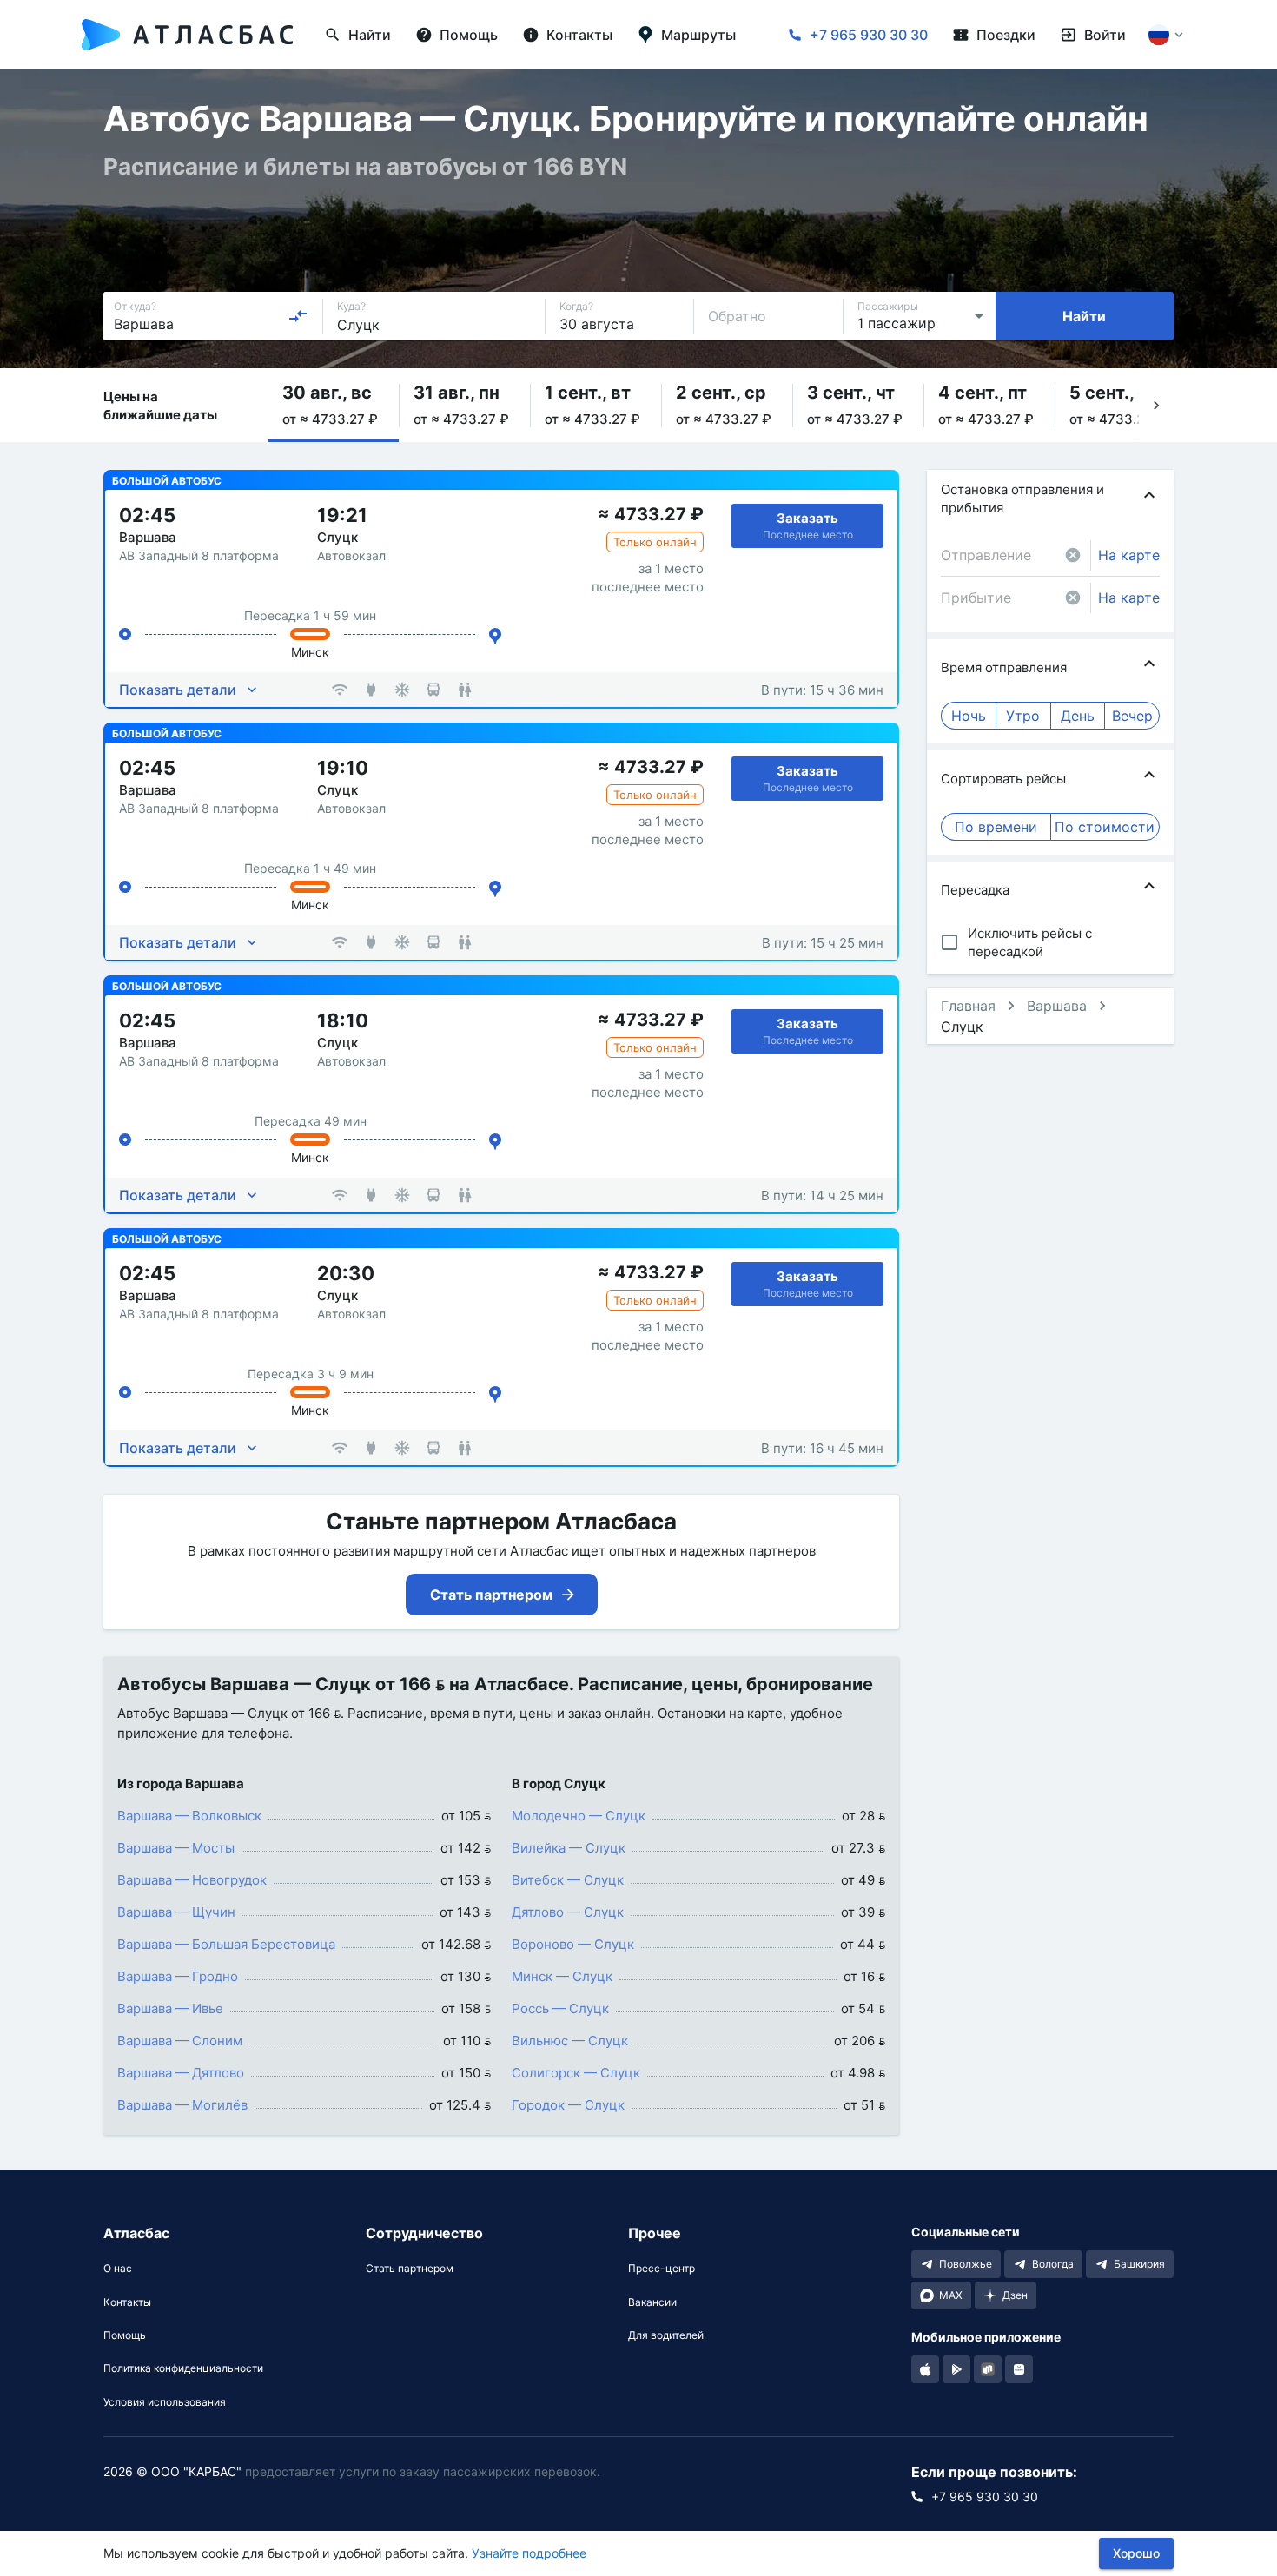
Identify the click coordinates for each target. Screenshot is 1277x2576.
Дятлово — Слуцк (568, 1912)
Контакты (127, 2302)
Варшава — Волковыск (189, 1816)
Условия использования (165, 2402)
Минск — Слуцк (562, 1976)
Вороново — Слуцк (573, 1944)
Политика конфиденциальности (183, 2368)
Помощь (125, 2335)
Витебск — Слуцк (568, 1880)
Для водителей (666, 2335)
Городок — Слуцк (568, 2105)
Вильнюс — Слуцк (570, 2041)
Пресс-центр (662, 2269)
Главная (968, 1006)
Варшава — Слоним (180, 2041)
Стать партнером (410, 2269)
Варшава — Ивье (170, 2008)
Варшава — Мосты (176, 1848)
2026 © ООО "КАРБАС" (172, 2471)
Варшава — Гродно (178, 1976)
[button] (334, 405)
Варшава (1057, 1006)
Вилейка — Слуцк (569, 1848)
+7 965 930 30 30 (869, 35)
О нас (118, 2269)
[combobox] (211, 316)
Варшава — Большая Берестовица (226, 1944)
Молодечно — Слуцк (579, 1816)
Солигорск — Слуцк (576, 2073)
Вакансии (652, 2302)
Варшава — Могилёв (182, 2105)
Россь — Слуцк (560, 2008)
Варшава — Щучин (176, 1912)
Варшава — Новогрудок (192, 1880)
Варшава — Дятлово (181, 2073)
